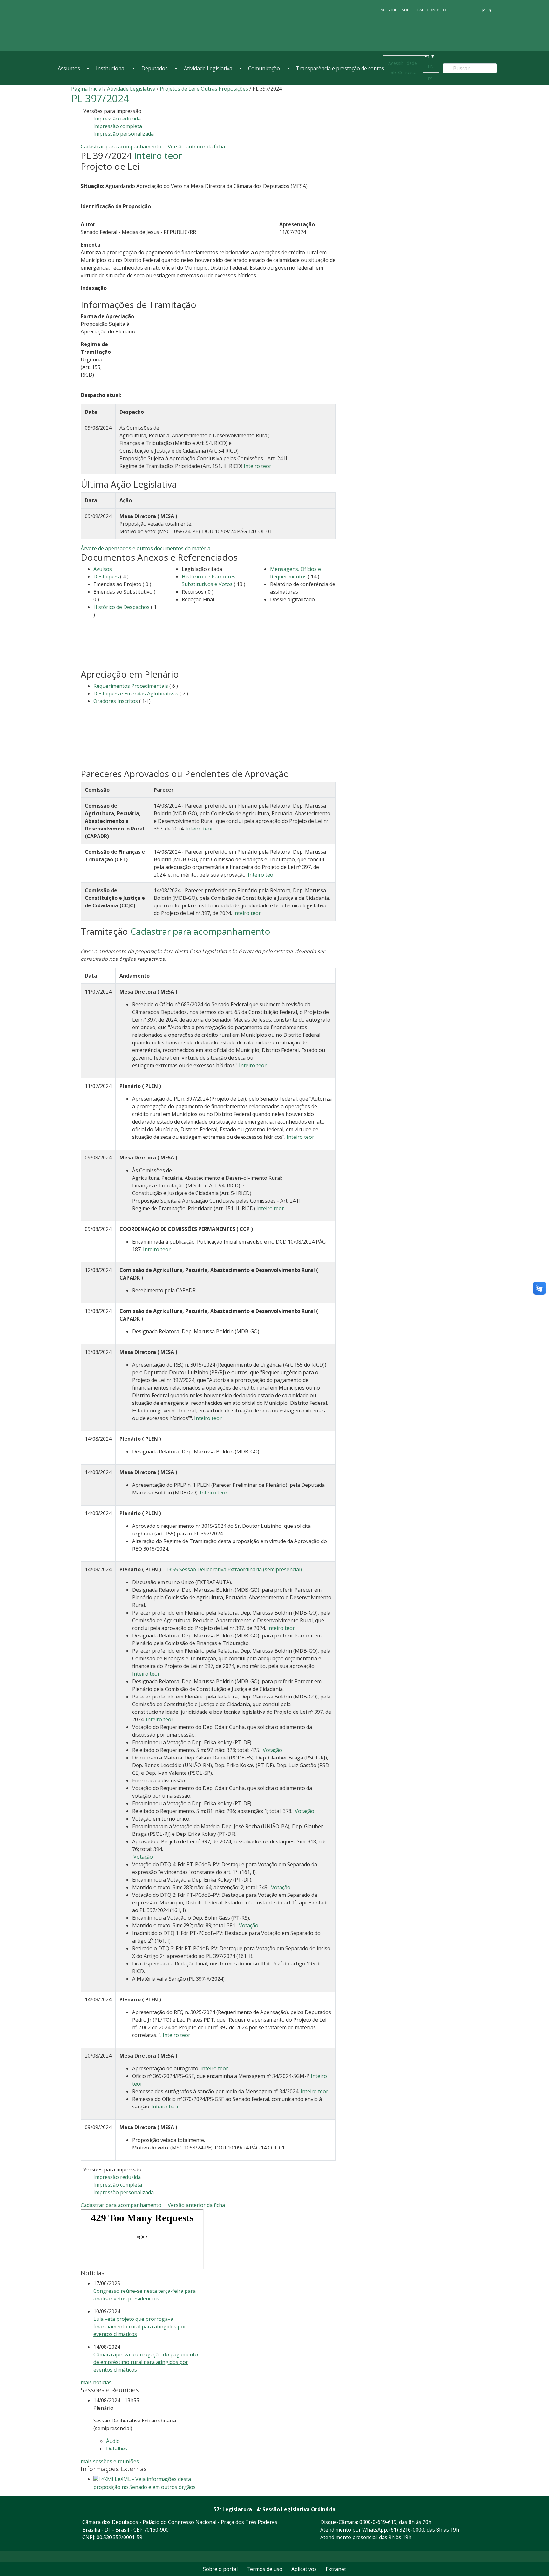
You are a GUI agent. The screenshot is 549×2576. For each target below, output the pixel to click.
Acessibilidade (395, 10)
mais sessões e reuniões (110, 2461)
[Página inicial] (97, 26)
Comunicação (264, 68)
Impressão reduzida (117, 119)
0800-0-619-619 (378, 2522)
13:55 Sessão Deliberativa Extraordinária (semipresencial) (234, 1569)
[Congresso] (459, 10)
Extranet (336, 2569)
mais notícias (96, 2382)
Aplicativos (304, 2569)
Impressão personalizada (124, 134)
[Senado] (471, 10)
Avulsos (103, 569)
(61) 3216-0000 (407, 2530)
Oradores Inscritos (116, 701)
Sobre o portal (220, 2569)
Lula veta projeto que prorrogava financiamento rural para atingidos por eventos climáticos (140, 2327)
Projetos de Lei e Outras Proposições (204, 89)
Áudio (113, 2441)
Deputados (155, 68)
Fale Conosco (432, 10)
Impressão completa (118, 126)
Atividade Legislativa (208, 68)
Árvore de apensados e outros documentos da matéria (146, 548)
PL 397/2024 (100, 98)
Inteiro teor (158, 155)
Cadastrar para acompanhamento (122, 147)
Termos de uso (264, 2569)
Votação (272, 1750)
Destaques (106, 577)
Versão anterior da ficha (196, 147)
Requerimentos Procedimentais (131, 686)
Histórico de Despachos (122, 607)
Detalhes (117, 2449)
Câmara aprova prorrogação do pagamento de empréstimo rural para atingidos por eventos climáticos (146, 2362)
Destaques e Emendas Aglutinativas (136, 694)
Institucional (111, 68)
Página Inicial (87, 89)
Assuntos (69, 68)
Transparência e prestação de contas (340, 68)
